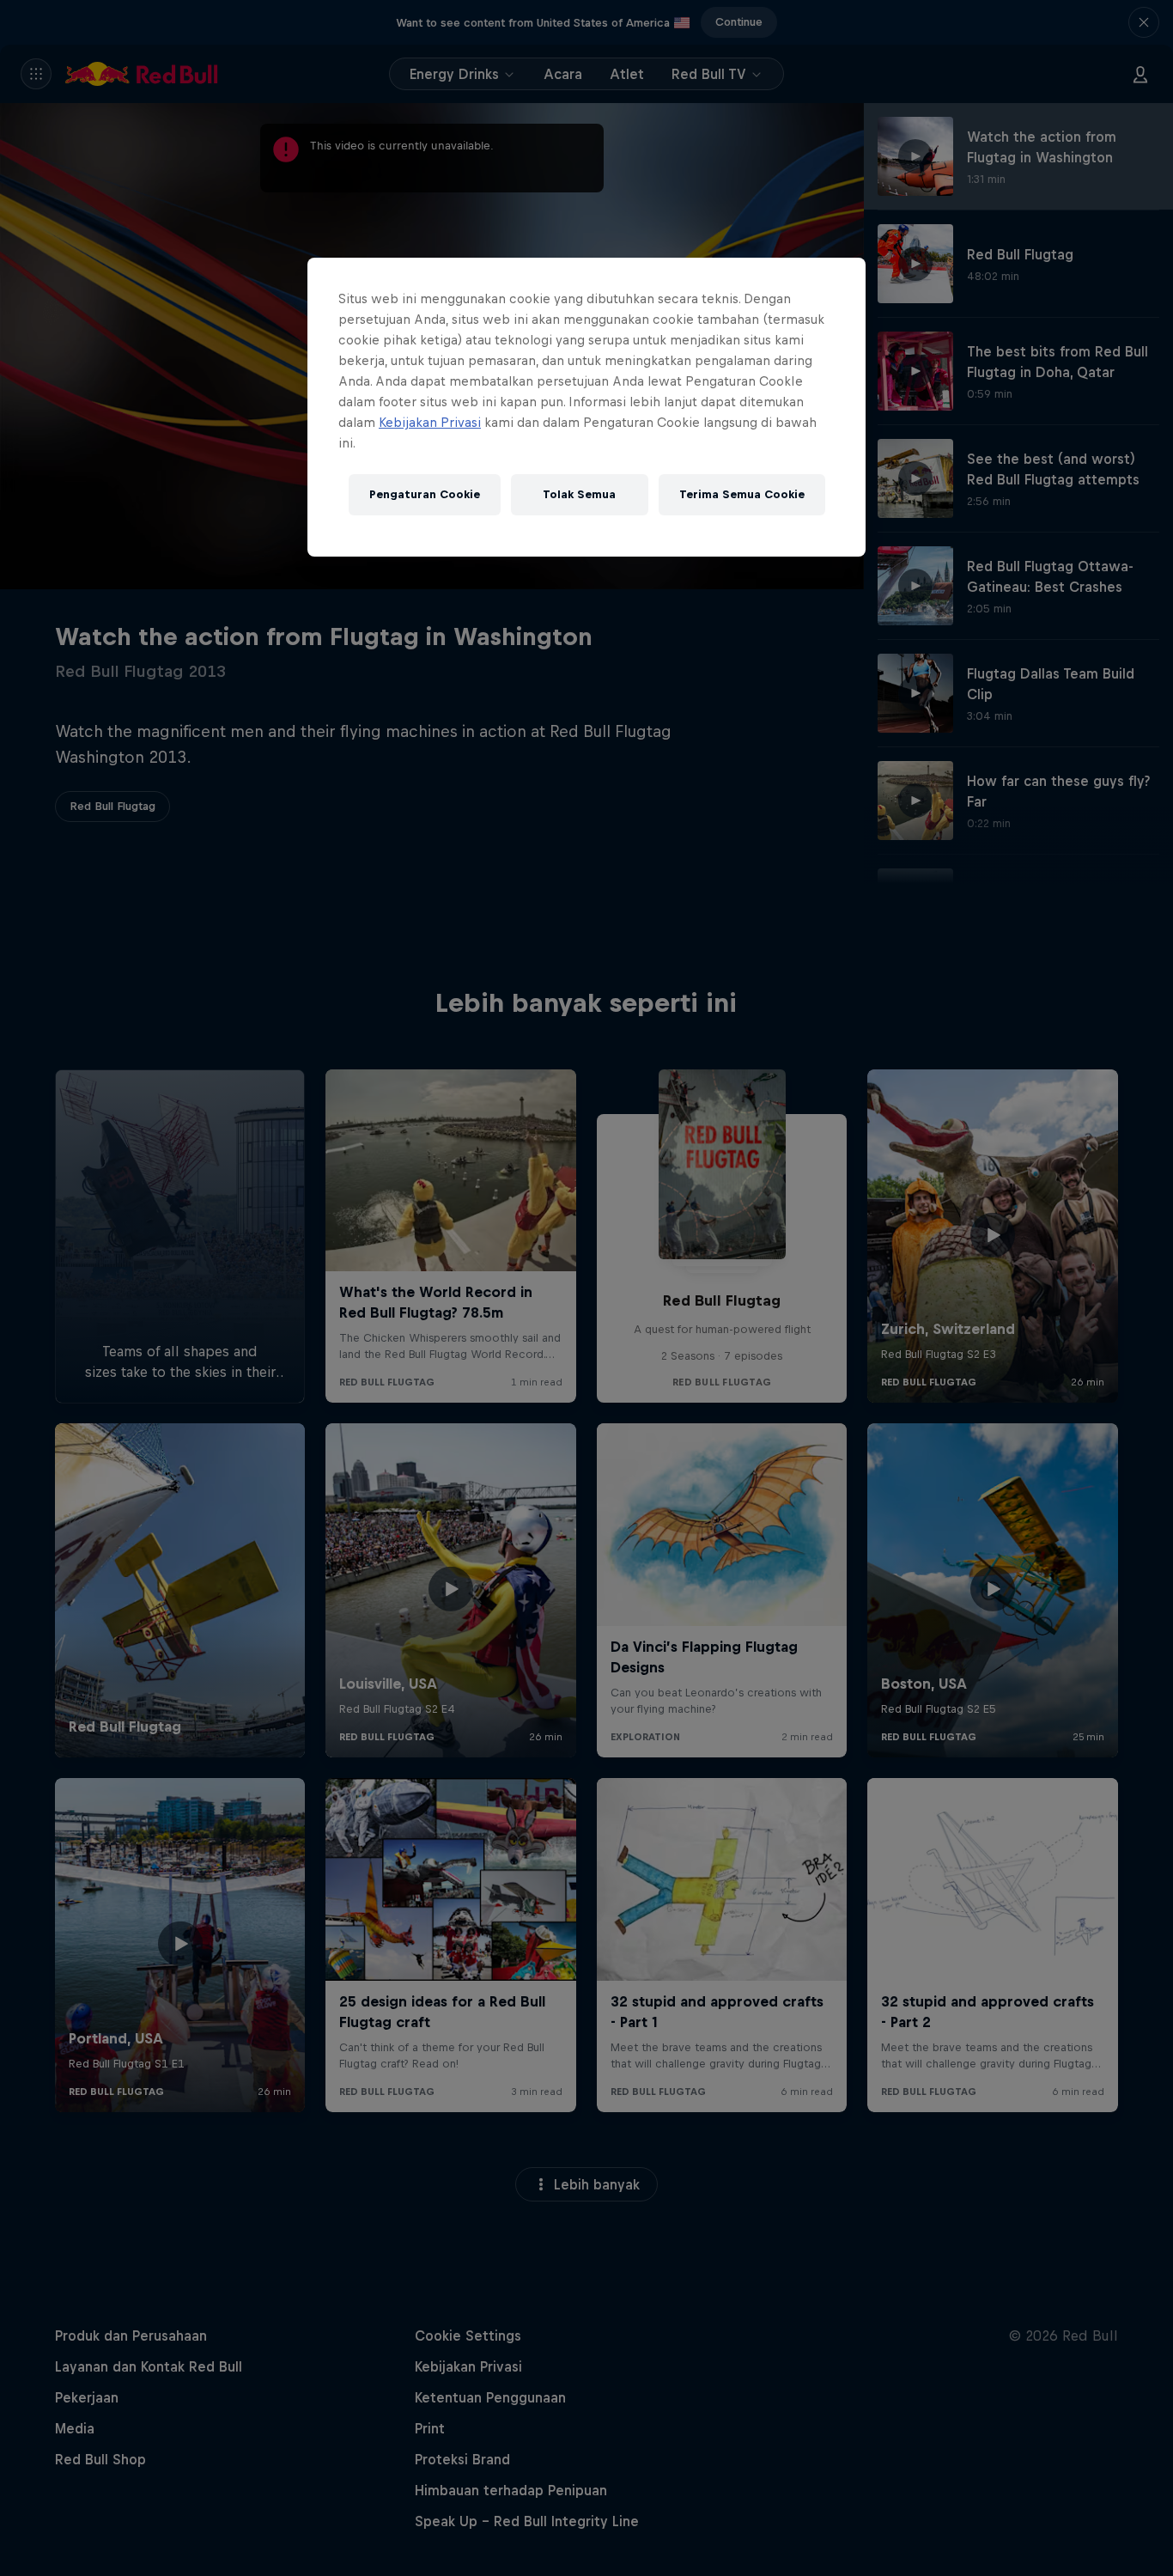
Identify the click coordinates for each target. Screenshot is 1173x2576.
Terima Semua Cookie (742, 494)
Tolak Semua (579, 494)
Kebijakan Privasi (430, 422)
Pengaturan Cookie (425, 494)
